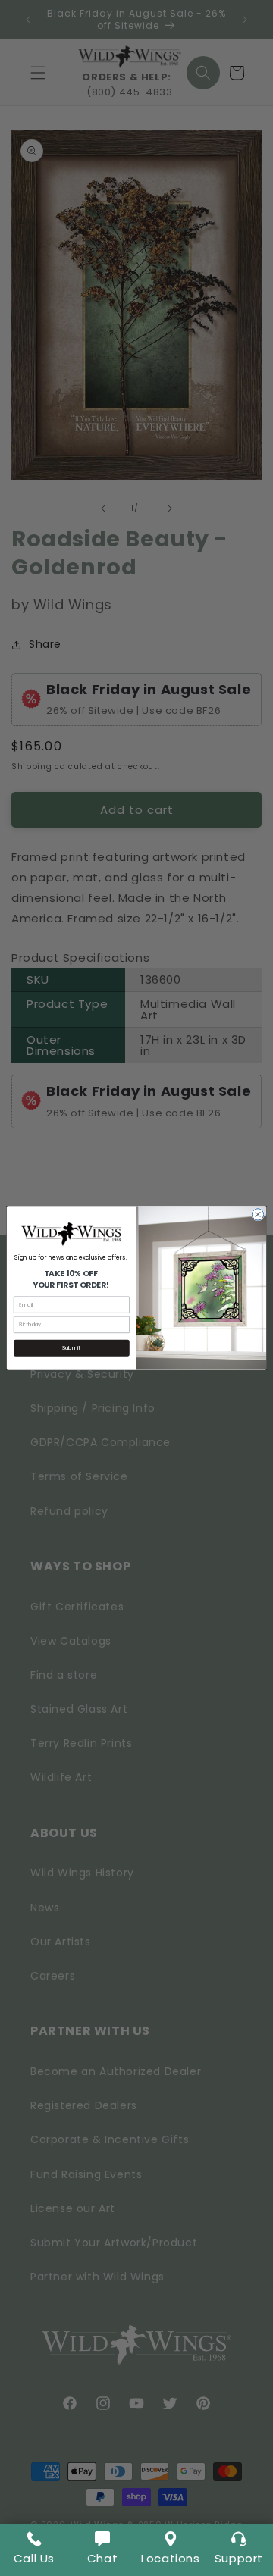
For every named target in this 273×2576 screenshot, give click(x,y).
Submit (71, 1347)
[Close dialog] (257, 1214)
